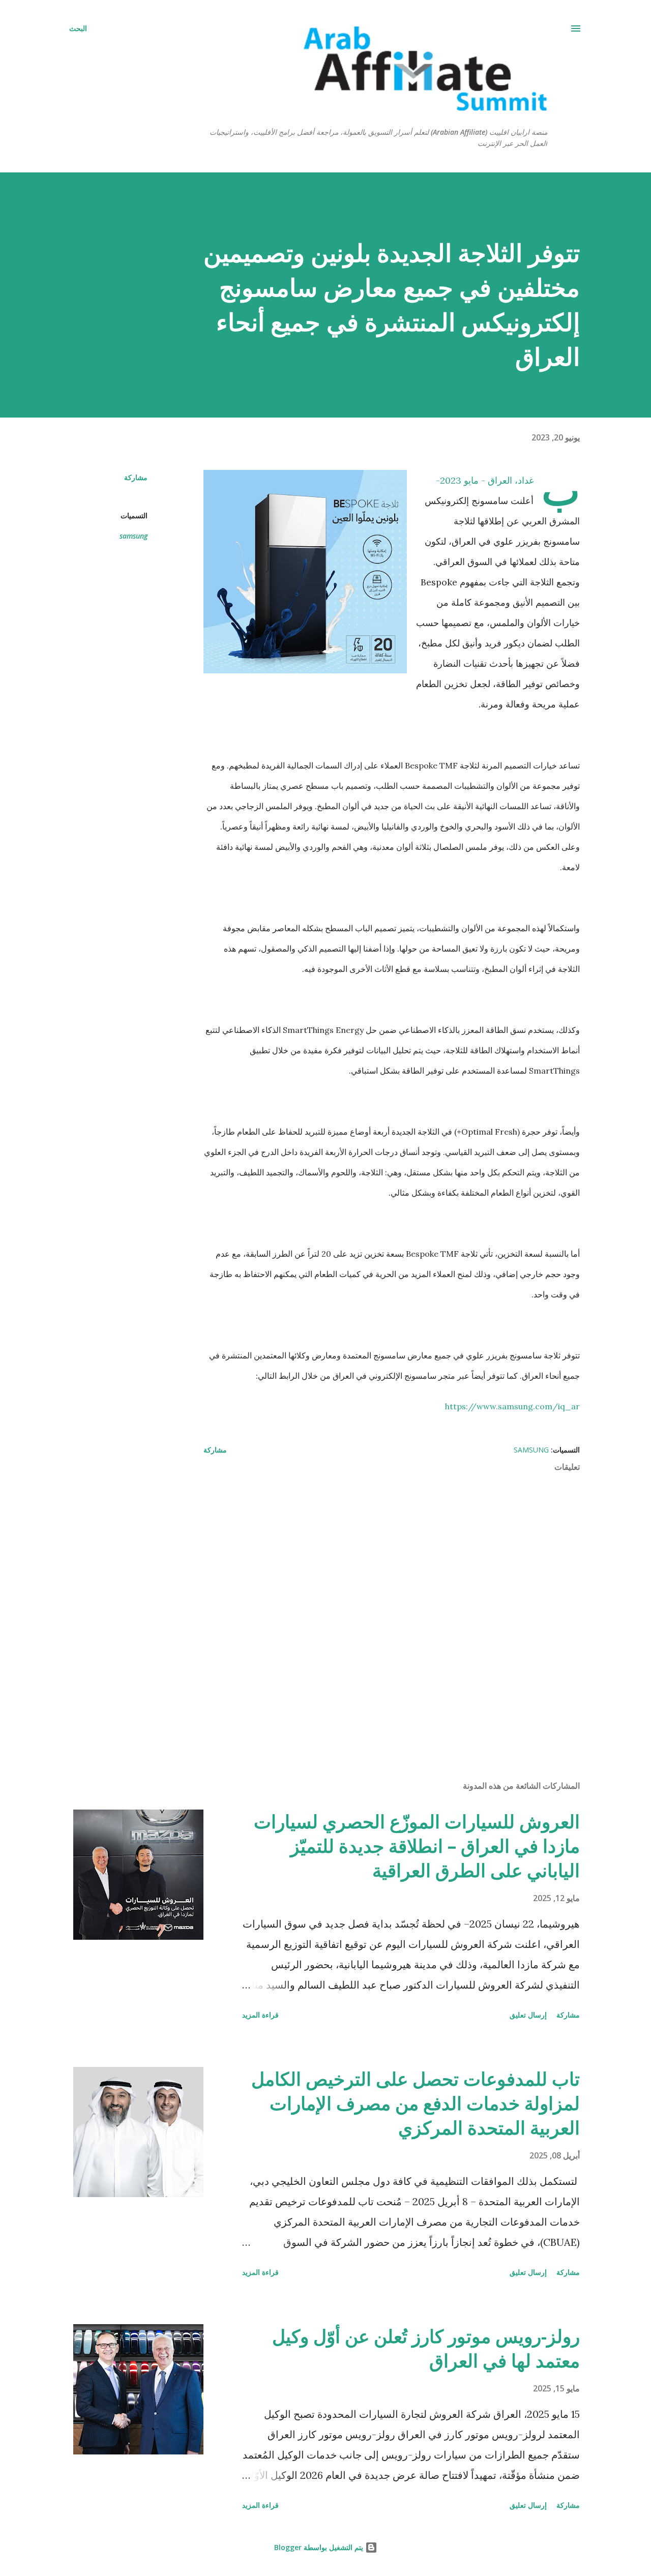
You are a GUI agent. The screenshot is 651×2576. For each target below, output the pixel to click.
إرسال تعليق (528, 2015)
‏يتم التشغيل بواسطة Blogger (320, 2547)
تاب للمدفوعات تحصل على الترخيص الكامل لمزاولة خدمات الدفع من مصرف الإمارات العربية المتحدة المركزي (416, 2103)
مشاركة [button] (136, 477)
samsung (134, 536)
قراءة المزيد (260, 2015)
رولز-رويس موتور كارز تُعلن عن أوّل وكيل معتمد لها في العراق (426, 2348)
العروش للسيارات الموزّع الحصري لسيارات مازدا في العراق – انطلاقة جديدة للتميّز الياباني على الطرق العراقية (417, 1846)
